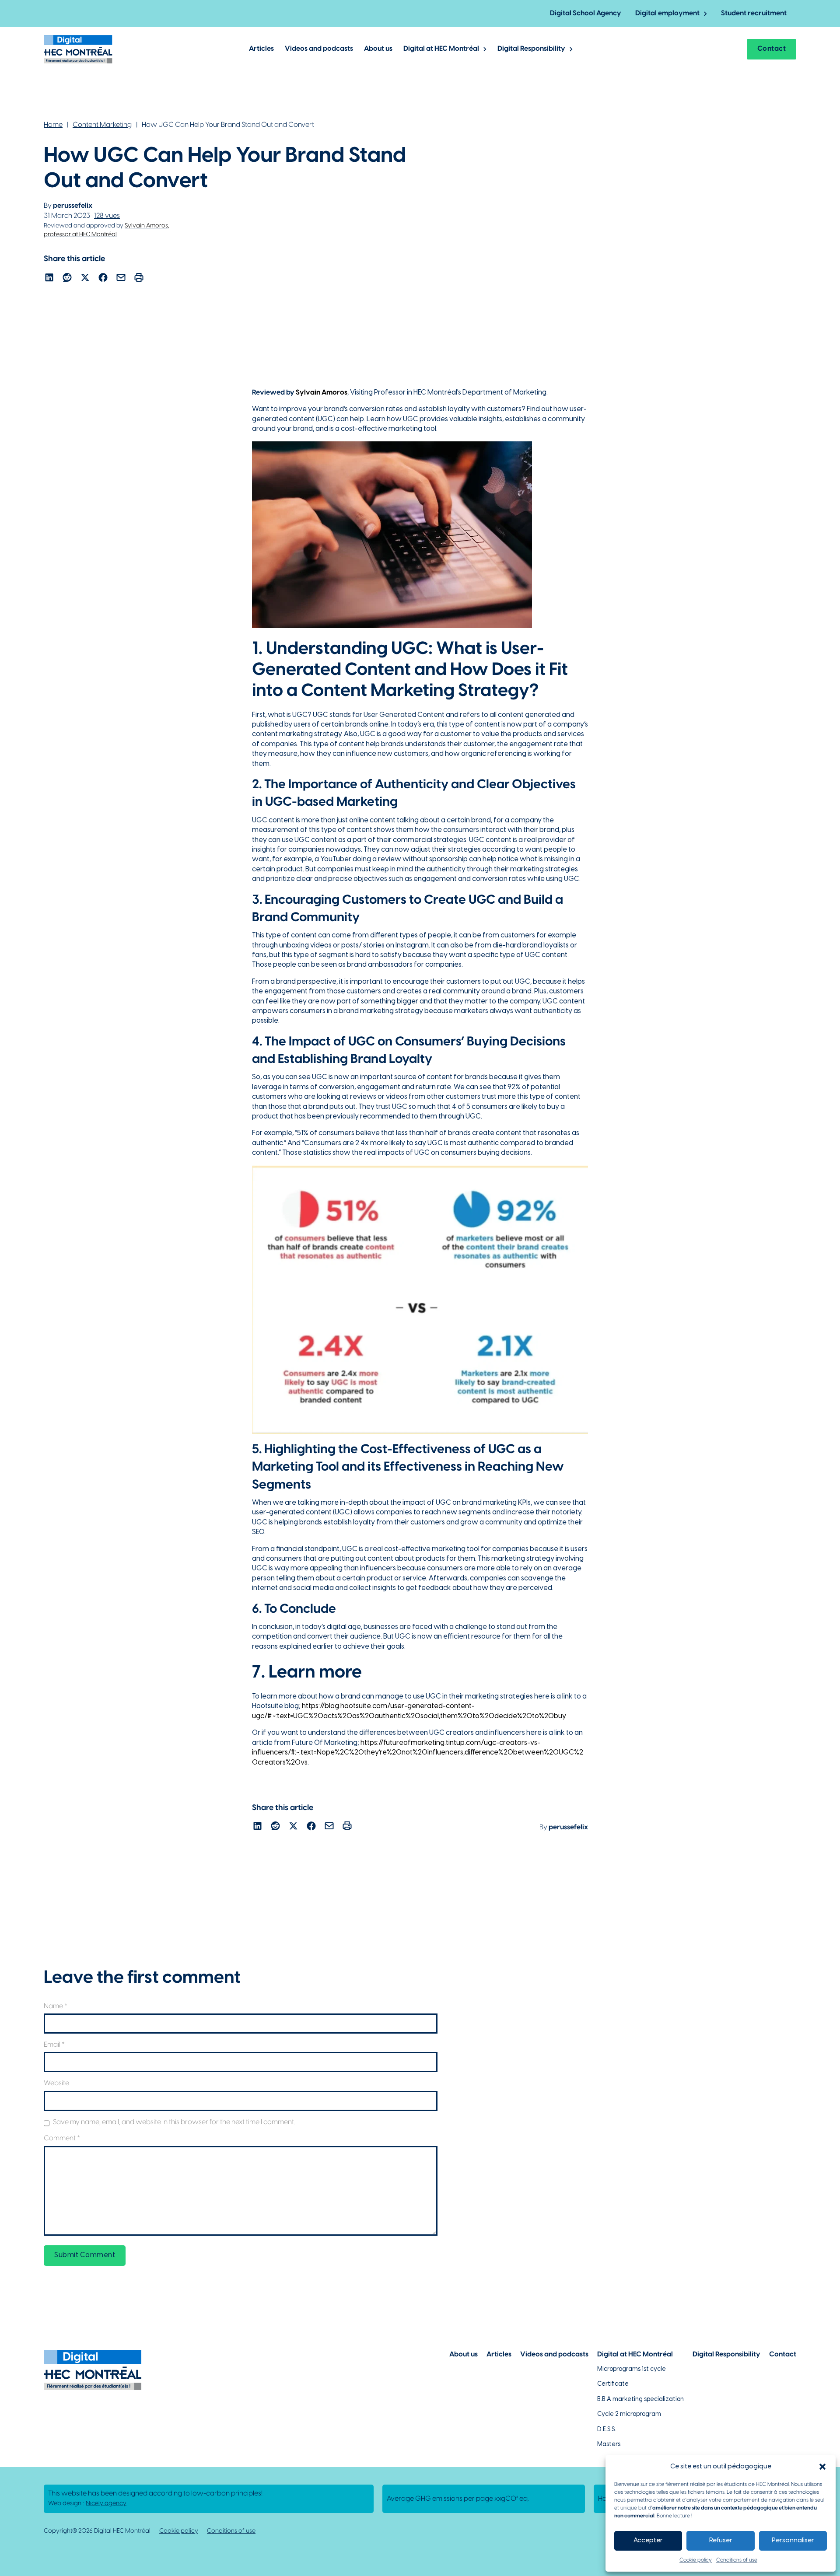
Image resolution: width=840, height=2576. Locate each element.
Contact (772, 49)
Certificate (613, 2384)
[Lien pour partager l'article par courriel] (121, 279)
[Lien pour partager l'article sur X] (85, 279)
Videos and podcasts (319, 49)
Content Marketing (102, 125)
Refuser (721, 2541)
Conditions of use (737, 2560)
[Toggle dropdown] (705, 14)
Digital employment (667, 13)
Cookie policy (696, 2560)
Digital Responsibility (531, 49)
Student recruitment (754, 13)
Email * (54, 2045)
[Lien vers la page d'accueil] (78, 49)
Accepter (648, 2541)
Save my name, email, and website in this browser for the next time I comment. (174, 2122)
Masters (609, 2445)
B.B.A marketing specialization (640, 2399)
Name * (56, 2006)
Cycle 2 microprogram (629, 2414)
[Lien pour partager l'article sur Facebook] (103, 279)
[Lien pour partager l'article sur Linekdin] (49, 279)
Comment (62, 2138)
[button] (822, 2467)
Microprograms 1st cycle (632, 2369)
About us (378, 49)
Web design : (87, 2504)
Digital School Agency (586, 13)
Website (56, 2083)
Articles (261, 49)
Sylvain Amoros (322, 393)
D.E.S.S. (607, 2430)
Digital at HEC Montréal (441, 49)
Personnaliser (793, 2541)
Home (53, 125)
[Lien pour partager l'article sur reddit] (67, 279)
